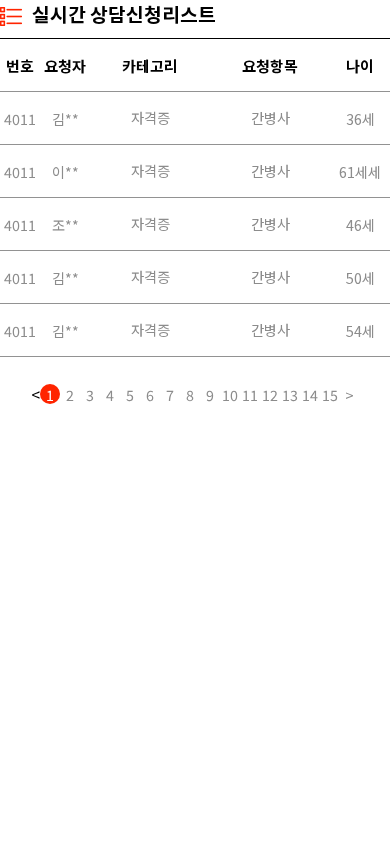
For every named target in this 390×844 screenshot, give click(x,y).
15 (330, 394)
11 (250, 394)
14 (310, 394)
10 (230, 394)
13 (290, 394)
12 (270, 394)
